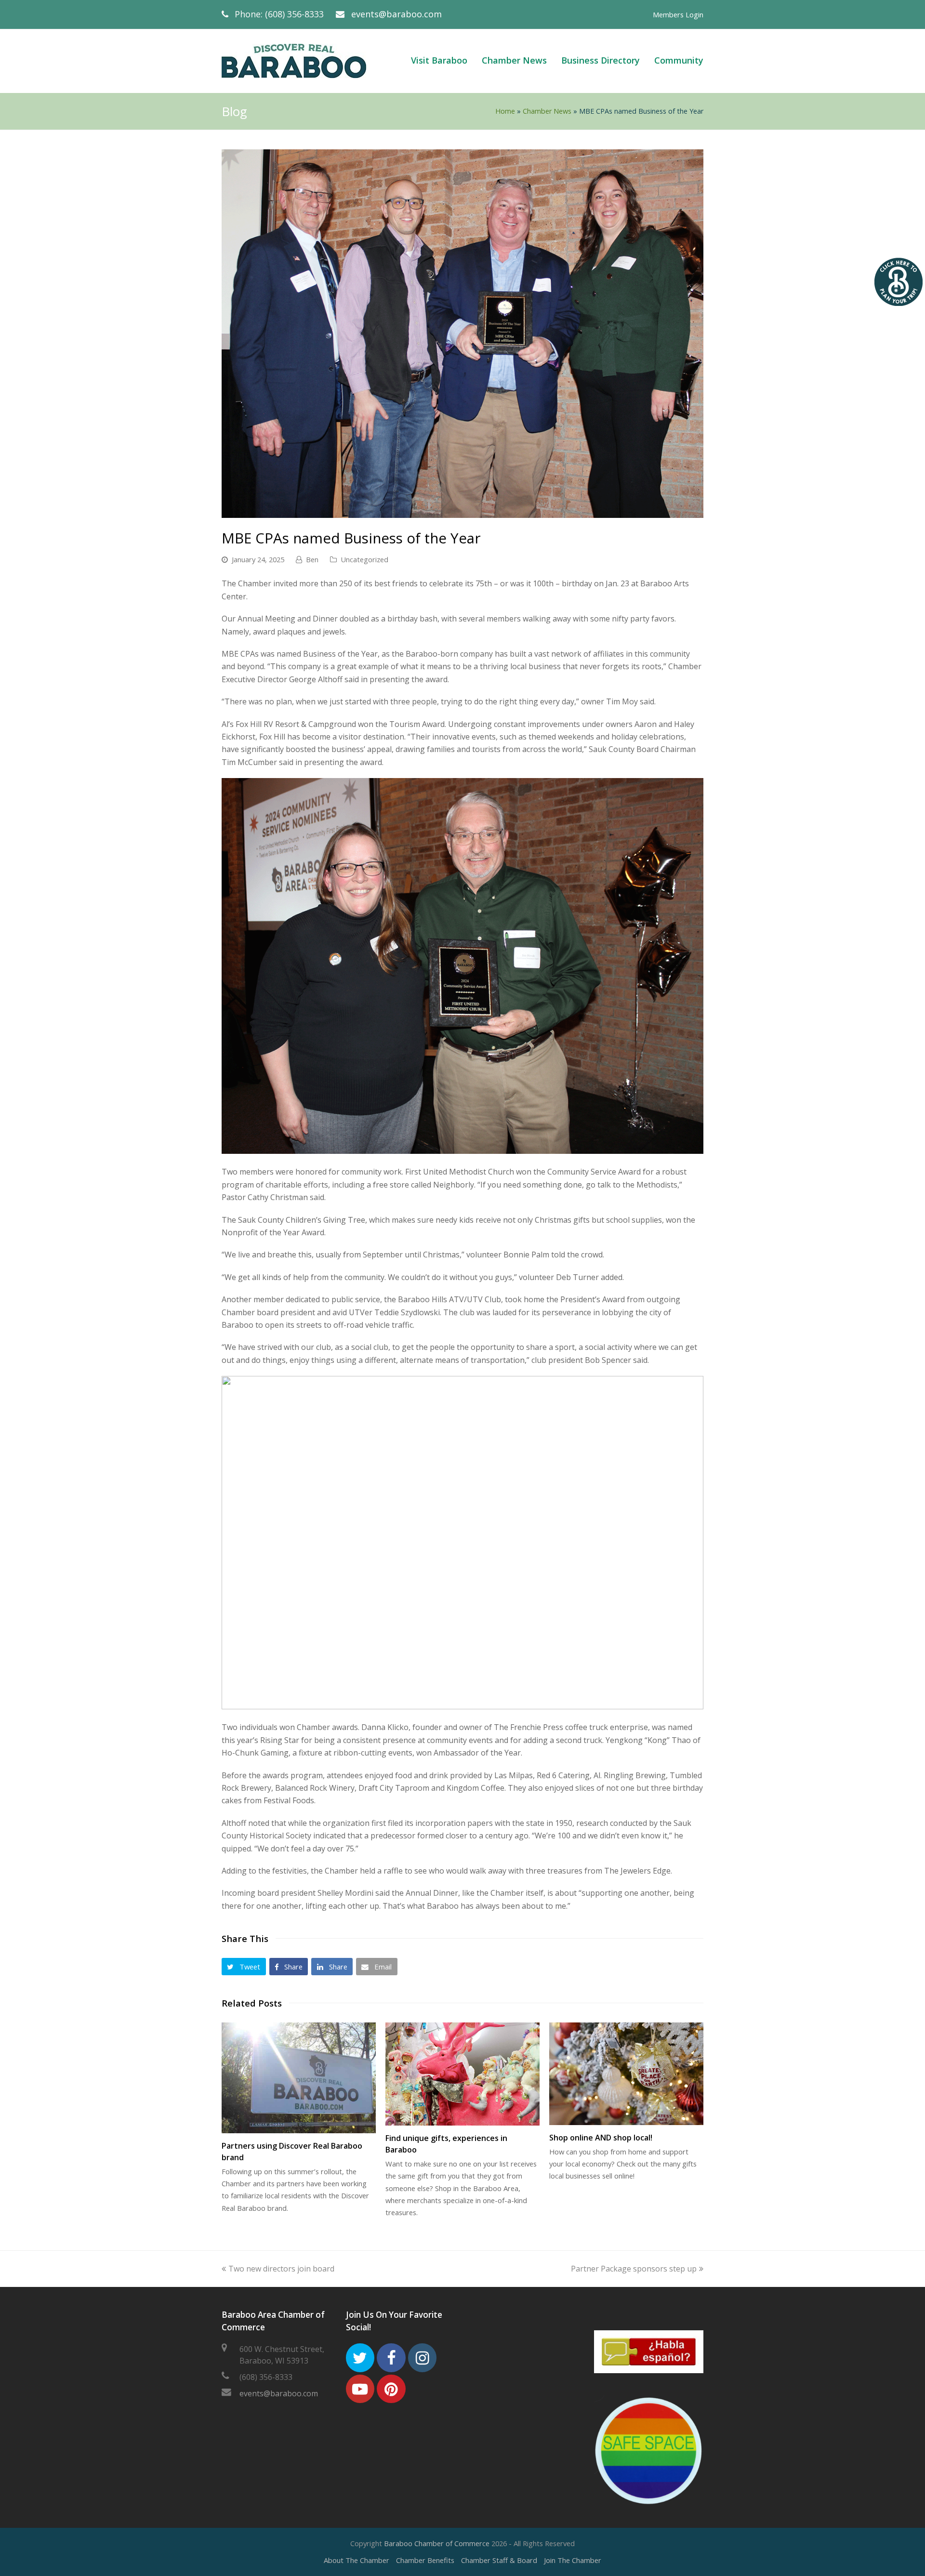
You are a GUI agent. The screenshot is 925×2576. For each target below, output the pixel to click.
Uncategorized (364, 559)
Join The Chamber (573, 2560)
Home (505, 111)
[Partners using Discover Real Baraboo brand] (299, 2078)
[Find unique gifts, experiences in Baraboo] (462, 2074)
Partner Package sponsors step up (634, 2269)
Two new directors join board (281, 2269)
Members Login (678, 14)
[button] (244, 1967)
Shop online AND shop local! (601, 2138)
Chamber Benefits (425, 2560)
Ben (312, 559)
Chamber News (547, 111)
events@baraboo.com (396, 14)
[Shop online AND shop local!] (626, 2074)
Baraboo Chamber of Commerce (437, 2543)
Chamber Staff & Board (499, 2560)
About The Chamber (357, 2560)
